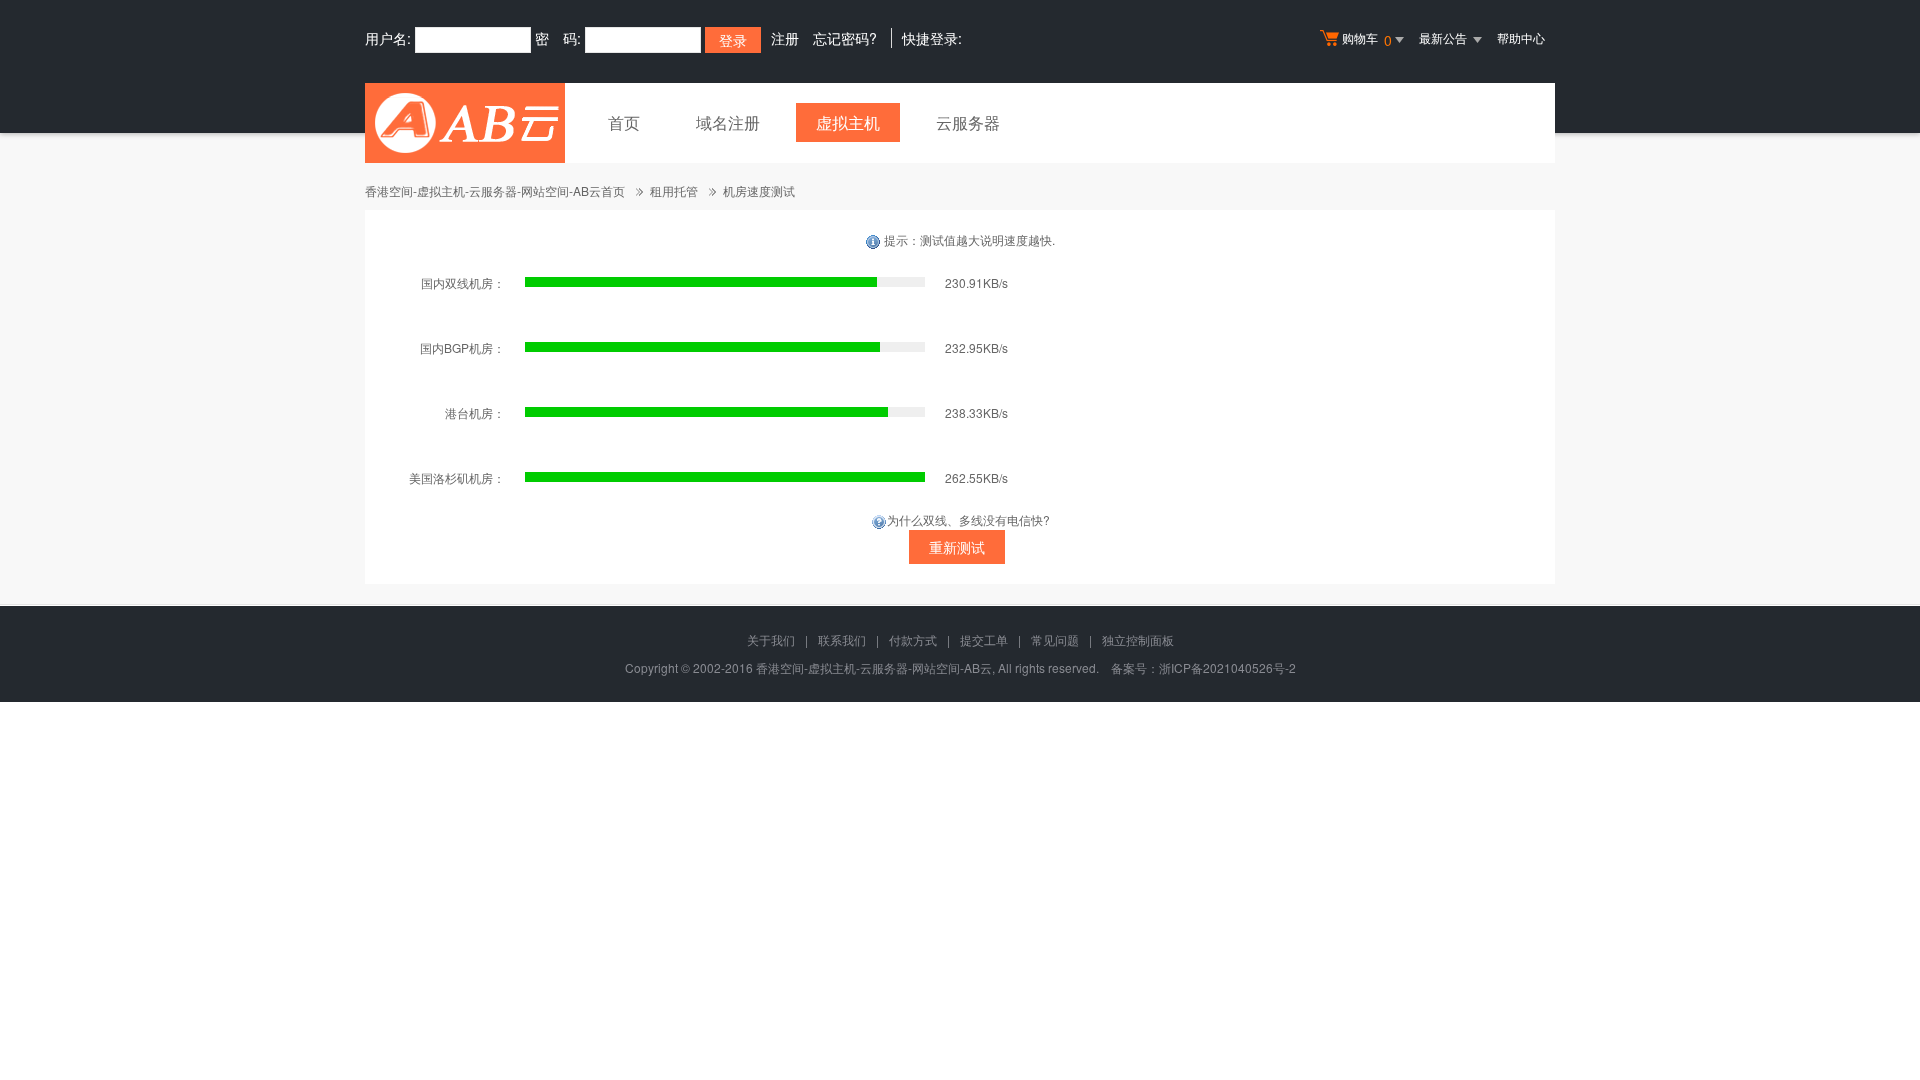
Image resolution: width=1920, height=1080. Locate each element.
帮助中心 (1521, 37)
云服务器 (968, 122)
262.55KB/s (976, 477)
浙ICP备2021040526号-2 (1227, 667)
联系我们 (842, 639)
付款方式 (913, 639)
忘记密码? (845, 38)
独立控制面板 (1138, 639)
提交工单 (984, 639)
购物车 (1367, 39)
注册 (785, 38)
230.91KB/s (976, 282)
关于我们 (771, 639)
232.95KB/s (976, 347)
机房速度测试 (759, 190)
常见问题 (1055, 639)
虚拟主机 (848, 122)
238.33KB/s (976, 412)
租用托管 (674, 190)
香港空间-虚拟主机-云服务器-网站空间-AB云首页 (495, 190)
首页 (624, 122)
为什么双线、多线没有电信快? (968, 519)
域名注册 (728, 122)
